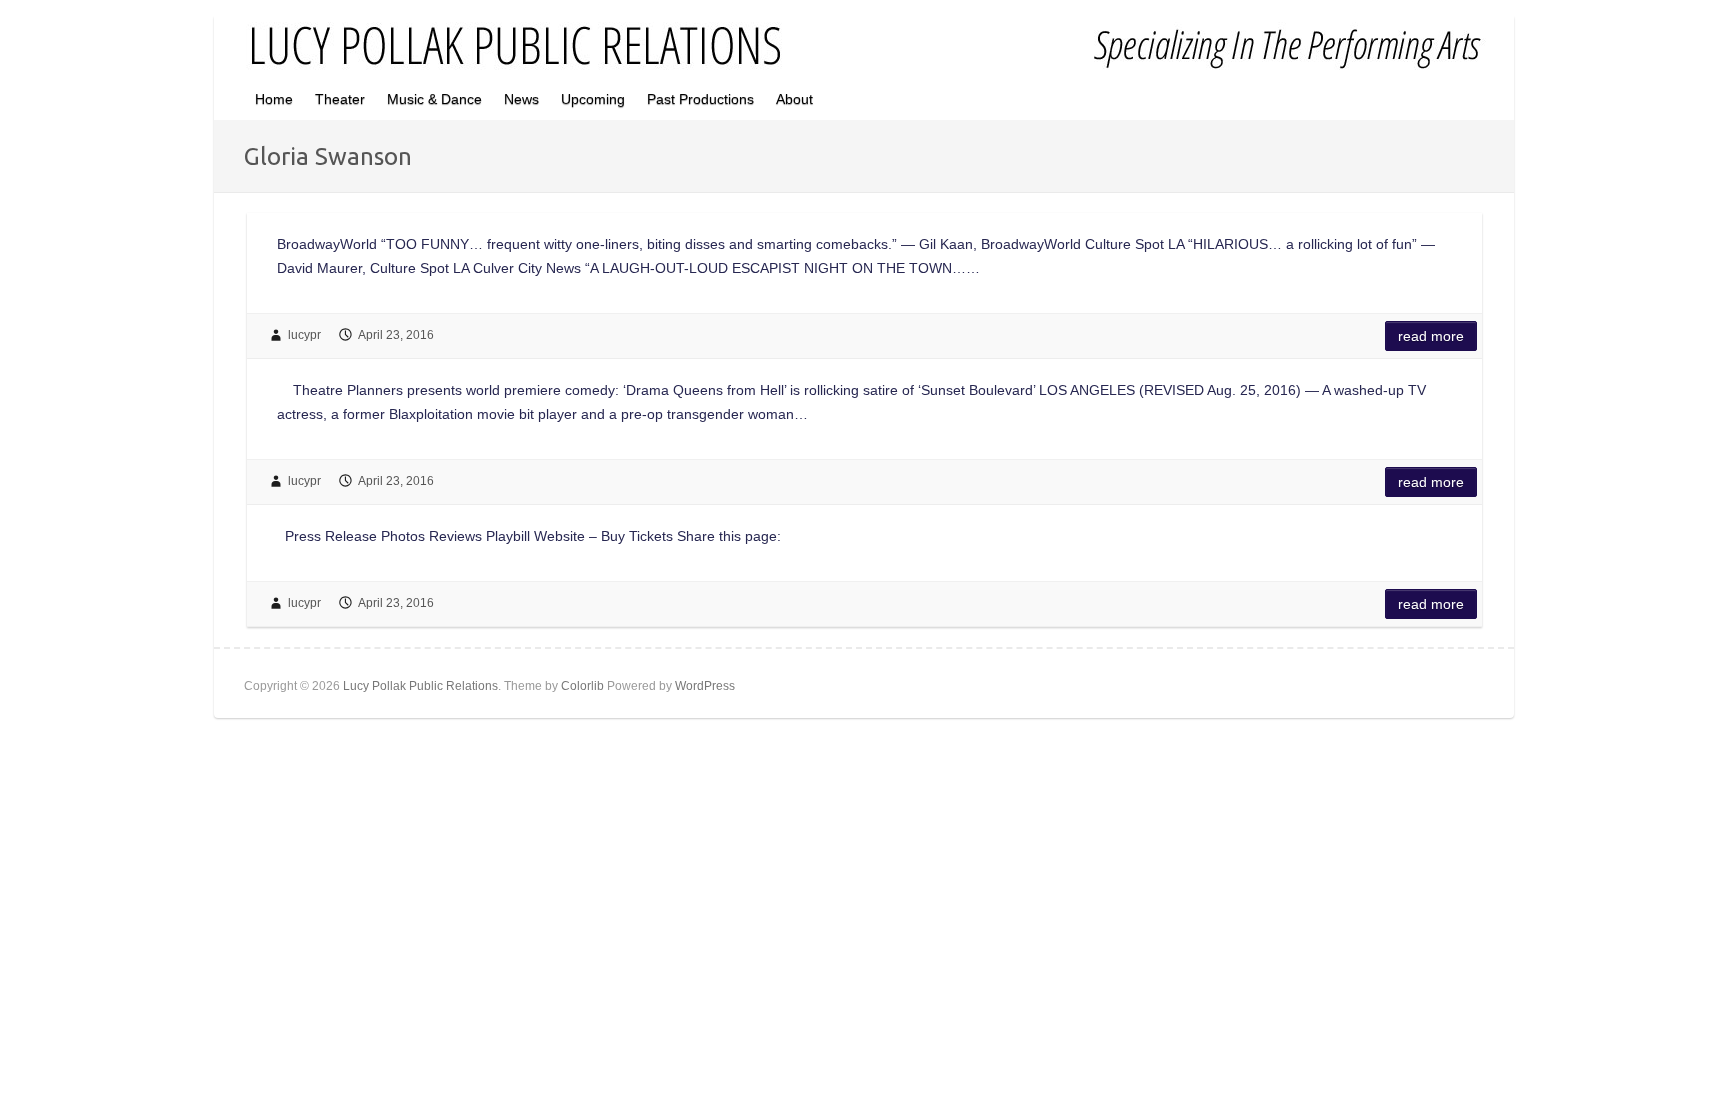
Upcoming (593, 99)
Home (274, 99)
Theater (340, 99)
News (521, 99)
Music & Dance (434, 99)
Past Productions (700, 99)
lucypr (304, 335)
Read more (1431, 336)
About (794, 99)
